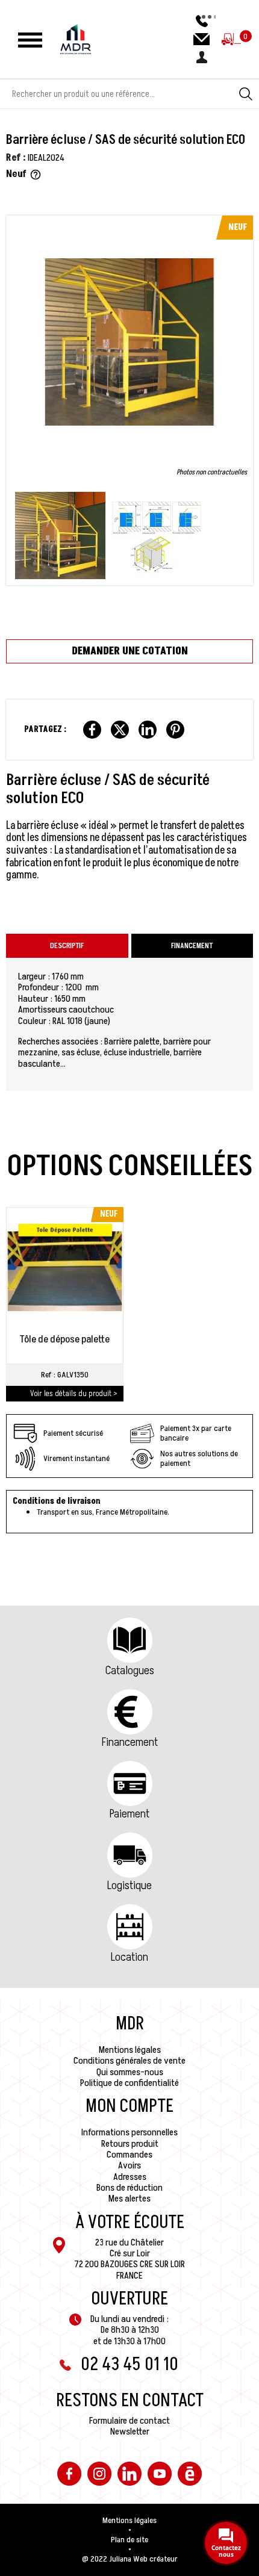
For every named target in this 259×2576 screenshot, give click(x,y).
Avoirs (129, 2165)
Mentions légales (130, 2050)
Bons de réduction (129, 2188)
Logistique (129, 1885)
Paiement (129, 1814)
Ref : (16, 158)
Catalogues (130, 1671)
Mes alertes (129, 2199)
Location (129, 1957)
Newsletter (130, 2432)
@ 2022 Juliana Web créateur (130, 2559)
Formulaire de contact (129, 2421)
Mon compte (129, 2106)
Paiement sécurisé (73, 1433)
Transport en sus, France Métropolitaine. (103, 1512)
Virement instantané (76, 1458)
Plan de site (129, 2540)
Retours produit (130, 2144)
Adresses (130, 2177)
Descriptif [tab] (67, 946)
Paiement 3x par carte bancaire (196, 1433)
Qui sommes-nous (130, 2072)
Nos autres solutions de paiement (199, 1458)
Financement (130, 1742)
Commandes (129, 2155)
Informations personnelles (129, 2132)
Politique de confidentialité (129, 2083)
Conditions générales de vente (129, 2061)
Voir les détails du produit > (74, 1393)
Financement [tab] (192, 946)
